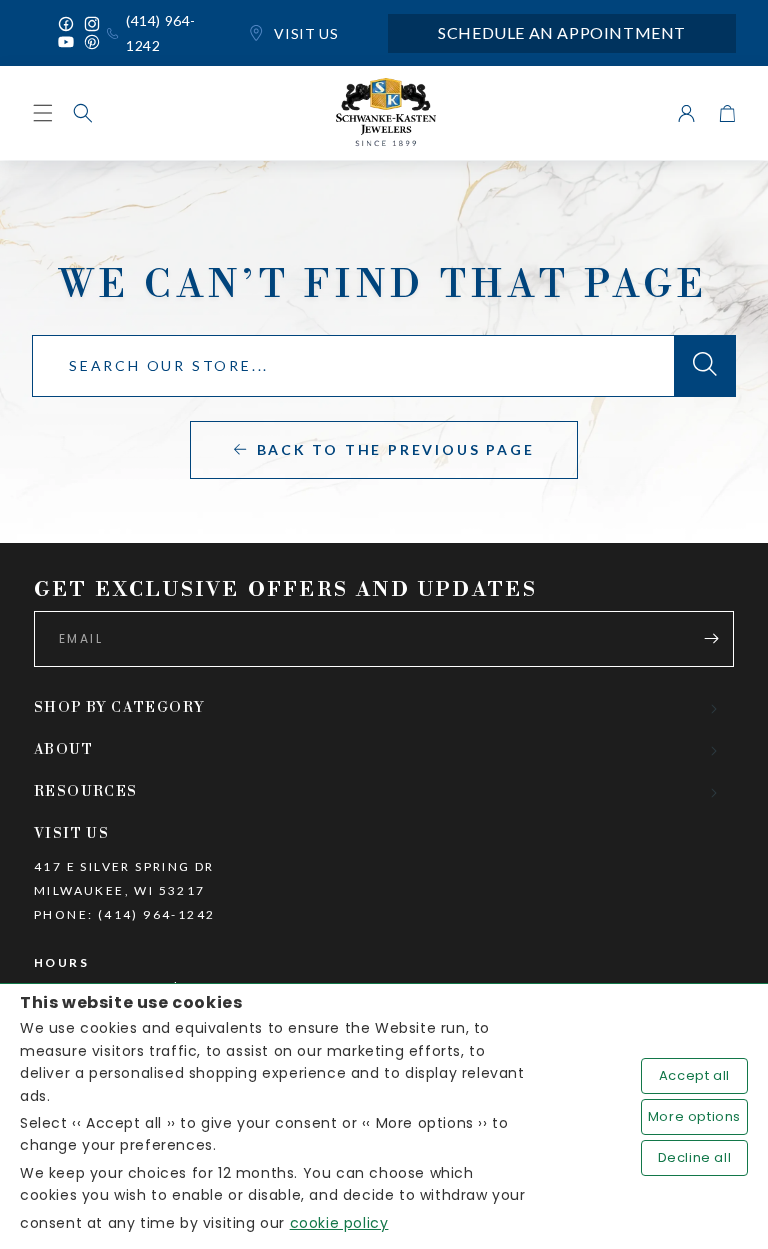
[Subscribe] (711, 639)
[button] (83, 113)
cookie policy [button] (339, 1223)
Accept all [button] (694, 1075)
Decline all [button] (695, 1157)
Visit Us (304, 33)
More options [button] (694, 1116)
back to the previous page (396, 449)
